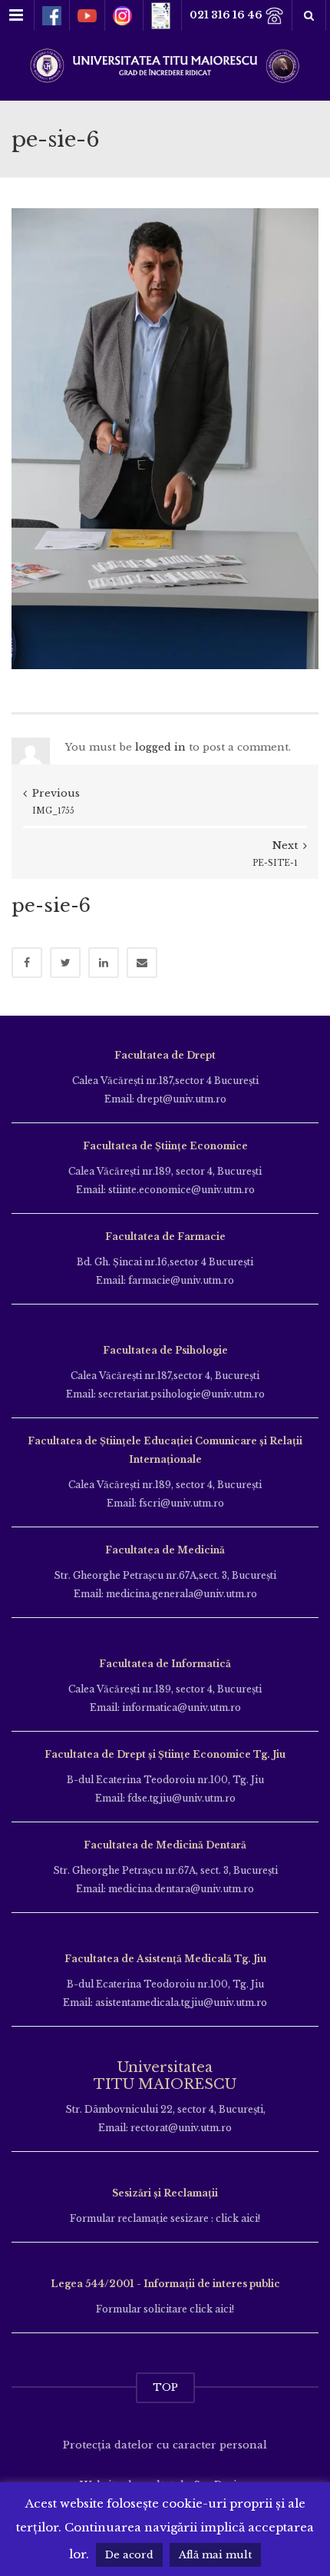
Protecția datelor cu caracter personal (165, 2445)
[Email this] (142, 963)
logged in (160, 747)
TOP (165, 2387)
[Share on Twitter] (65, 963)
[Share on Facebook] (27, 963)
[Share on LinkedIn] (104, 963)
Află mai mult (215, 2555)
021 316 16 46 (227, 15)
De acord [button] (129, 2555)
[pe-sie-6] (165, 438)
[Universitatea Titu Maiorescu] (165, 64)
